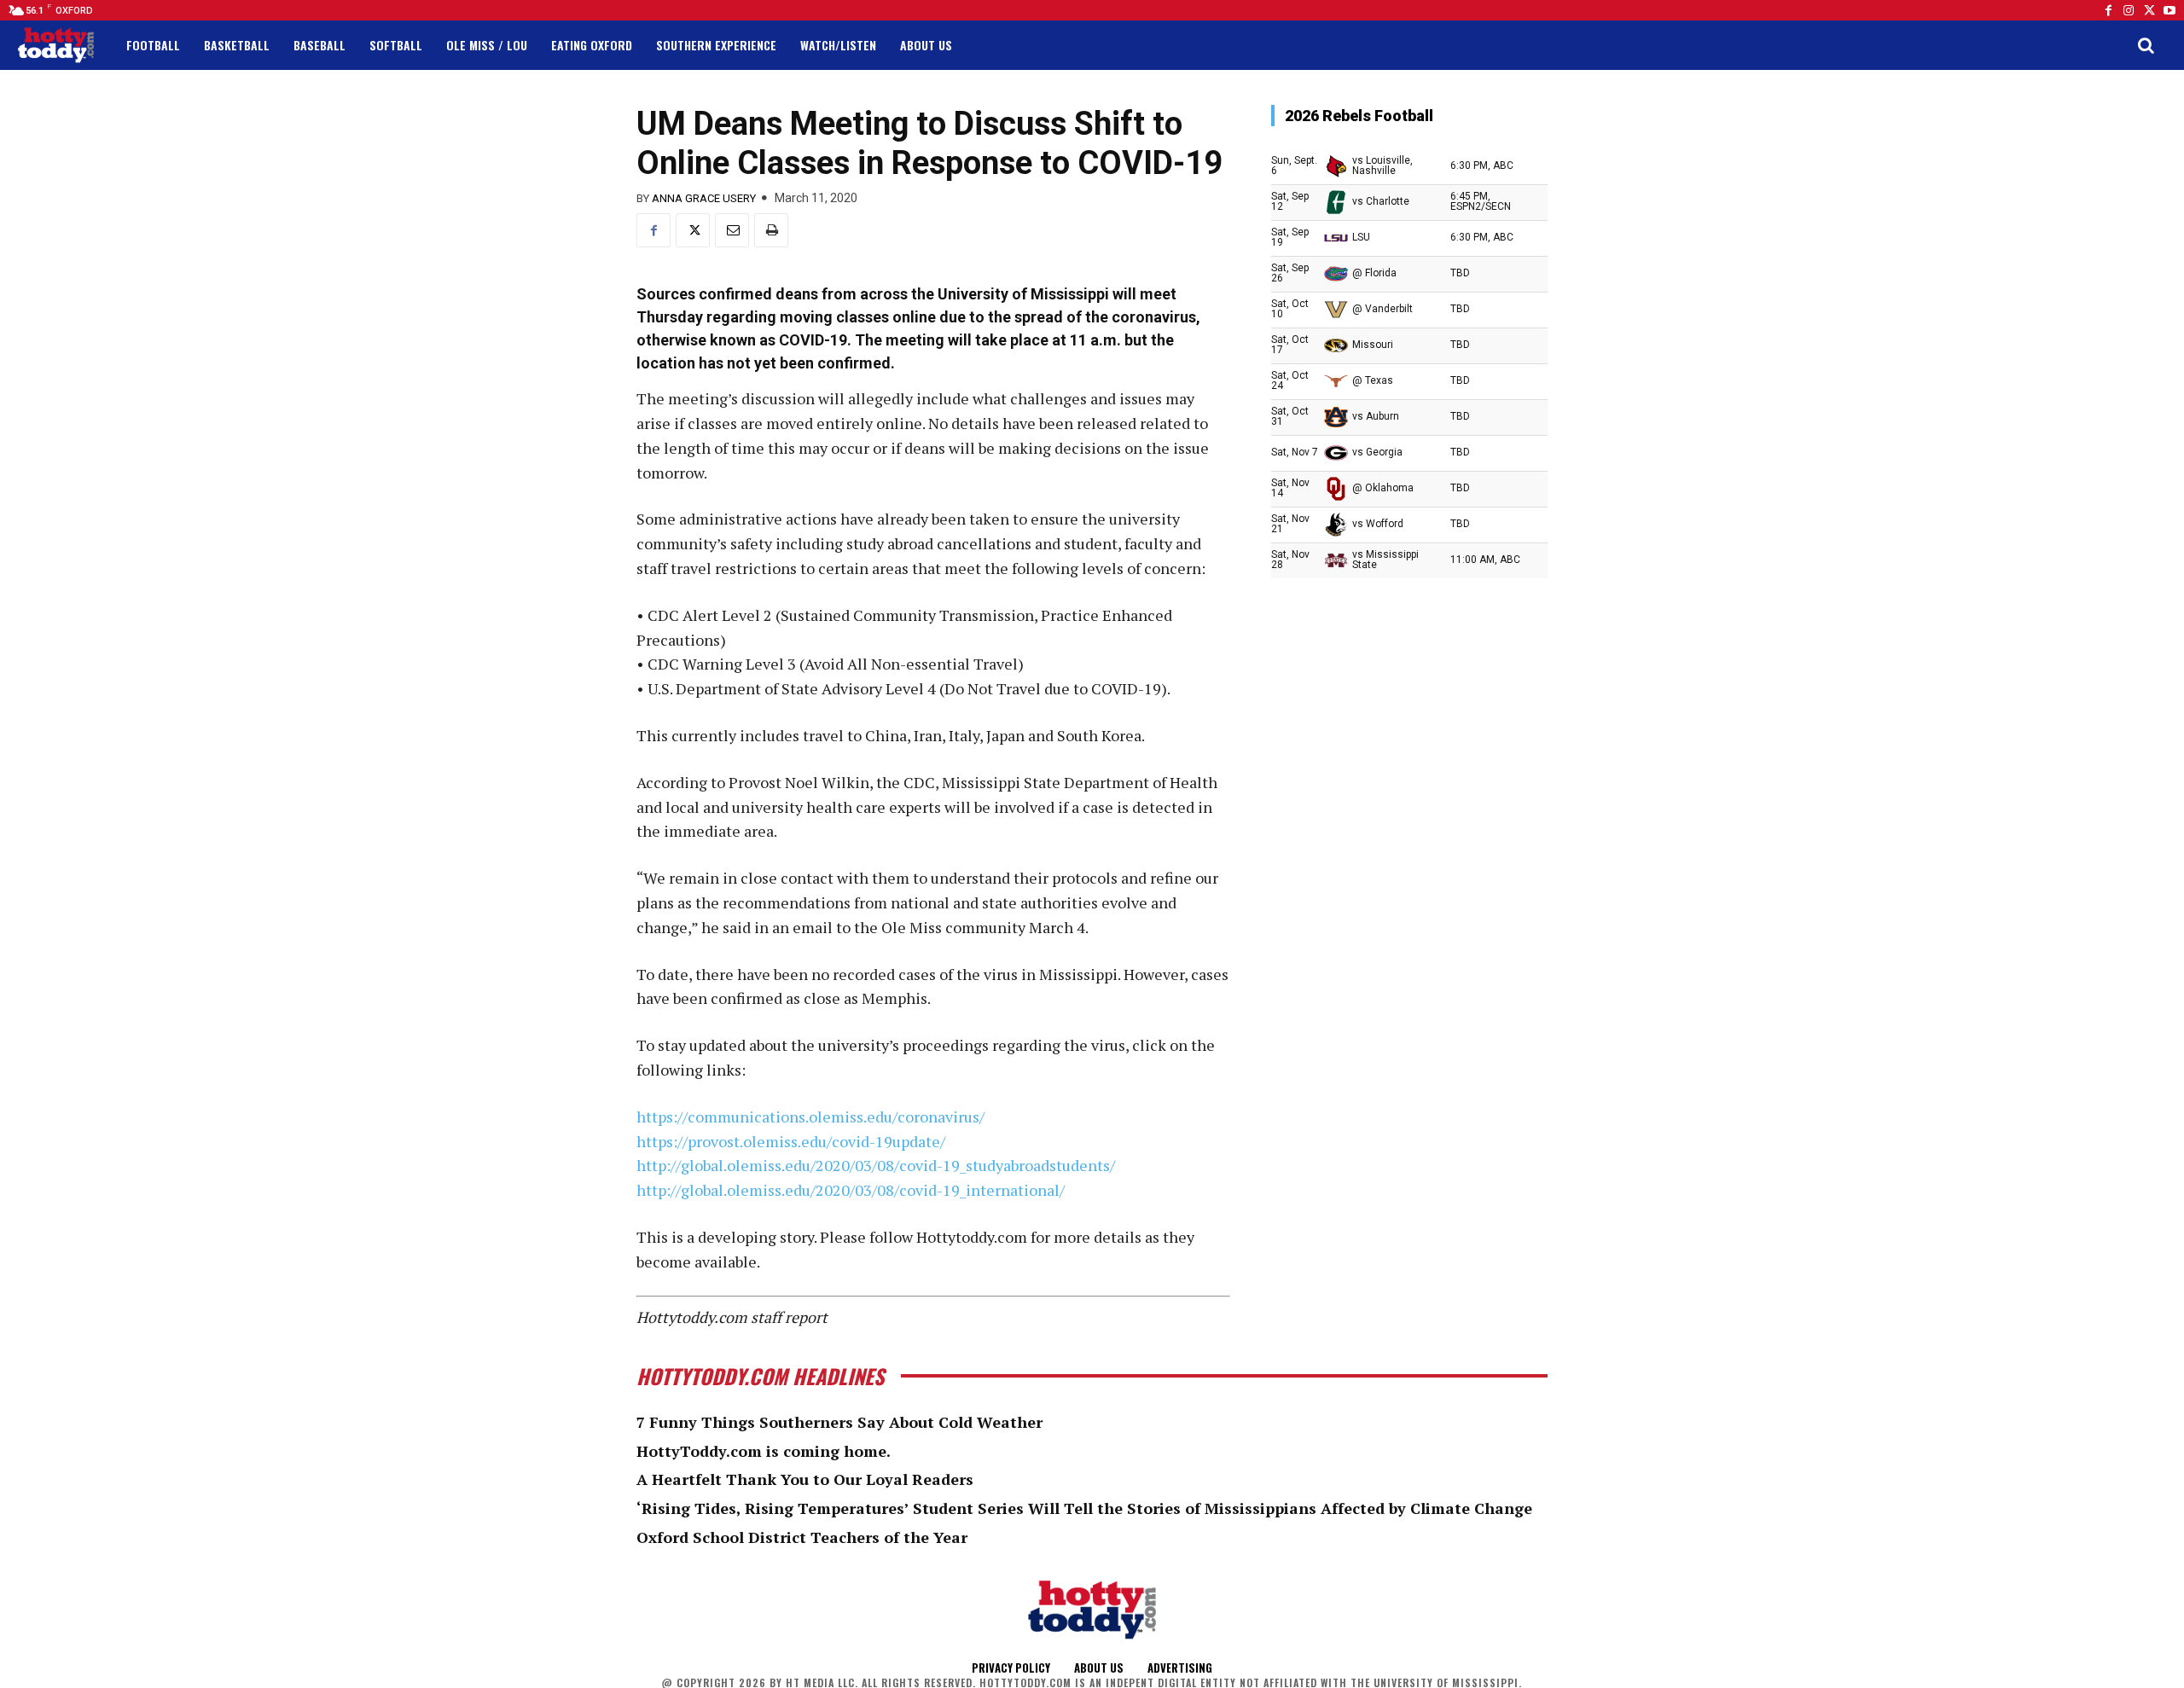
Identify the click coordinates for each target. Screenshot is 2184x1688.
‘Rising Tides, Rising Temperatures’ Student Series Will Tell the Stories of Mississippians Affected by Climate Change (1084, 1508)
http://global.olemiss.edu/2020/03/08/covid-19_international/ (851, 1190)
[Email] (732, 230)
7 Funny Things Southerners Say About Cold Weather (839, 1422)
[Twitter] (2149, 10)
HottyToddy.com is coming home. (764, 1451)
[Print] (771, 230)
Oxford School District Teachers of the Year (802, 1537)
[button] (2146, 45)
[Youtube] (2169, 10)
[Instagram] (2129, 10)
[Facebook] (2108, 10)
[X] (693, 230)
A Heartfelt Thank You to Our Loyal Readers (805, 1479)
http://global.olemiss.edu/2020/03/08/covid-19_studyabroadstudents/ (876, 1165)
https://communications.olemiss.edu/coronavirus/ (810, 1117)
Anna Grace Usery (704, 198)
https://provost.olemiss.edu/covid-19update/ (791, 1141)
